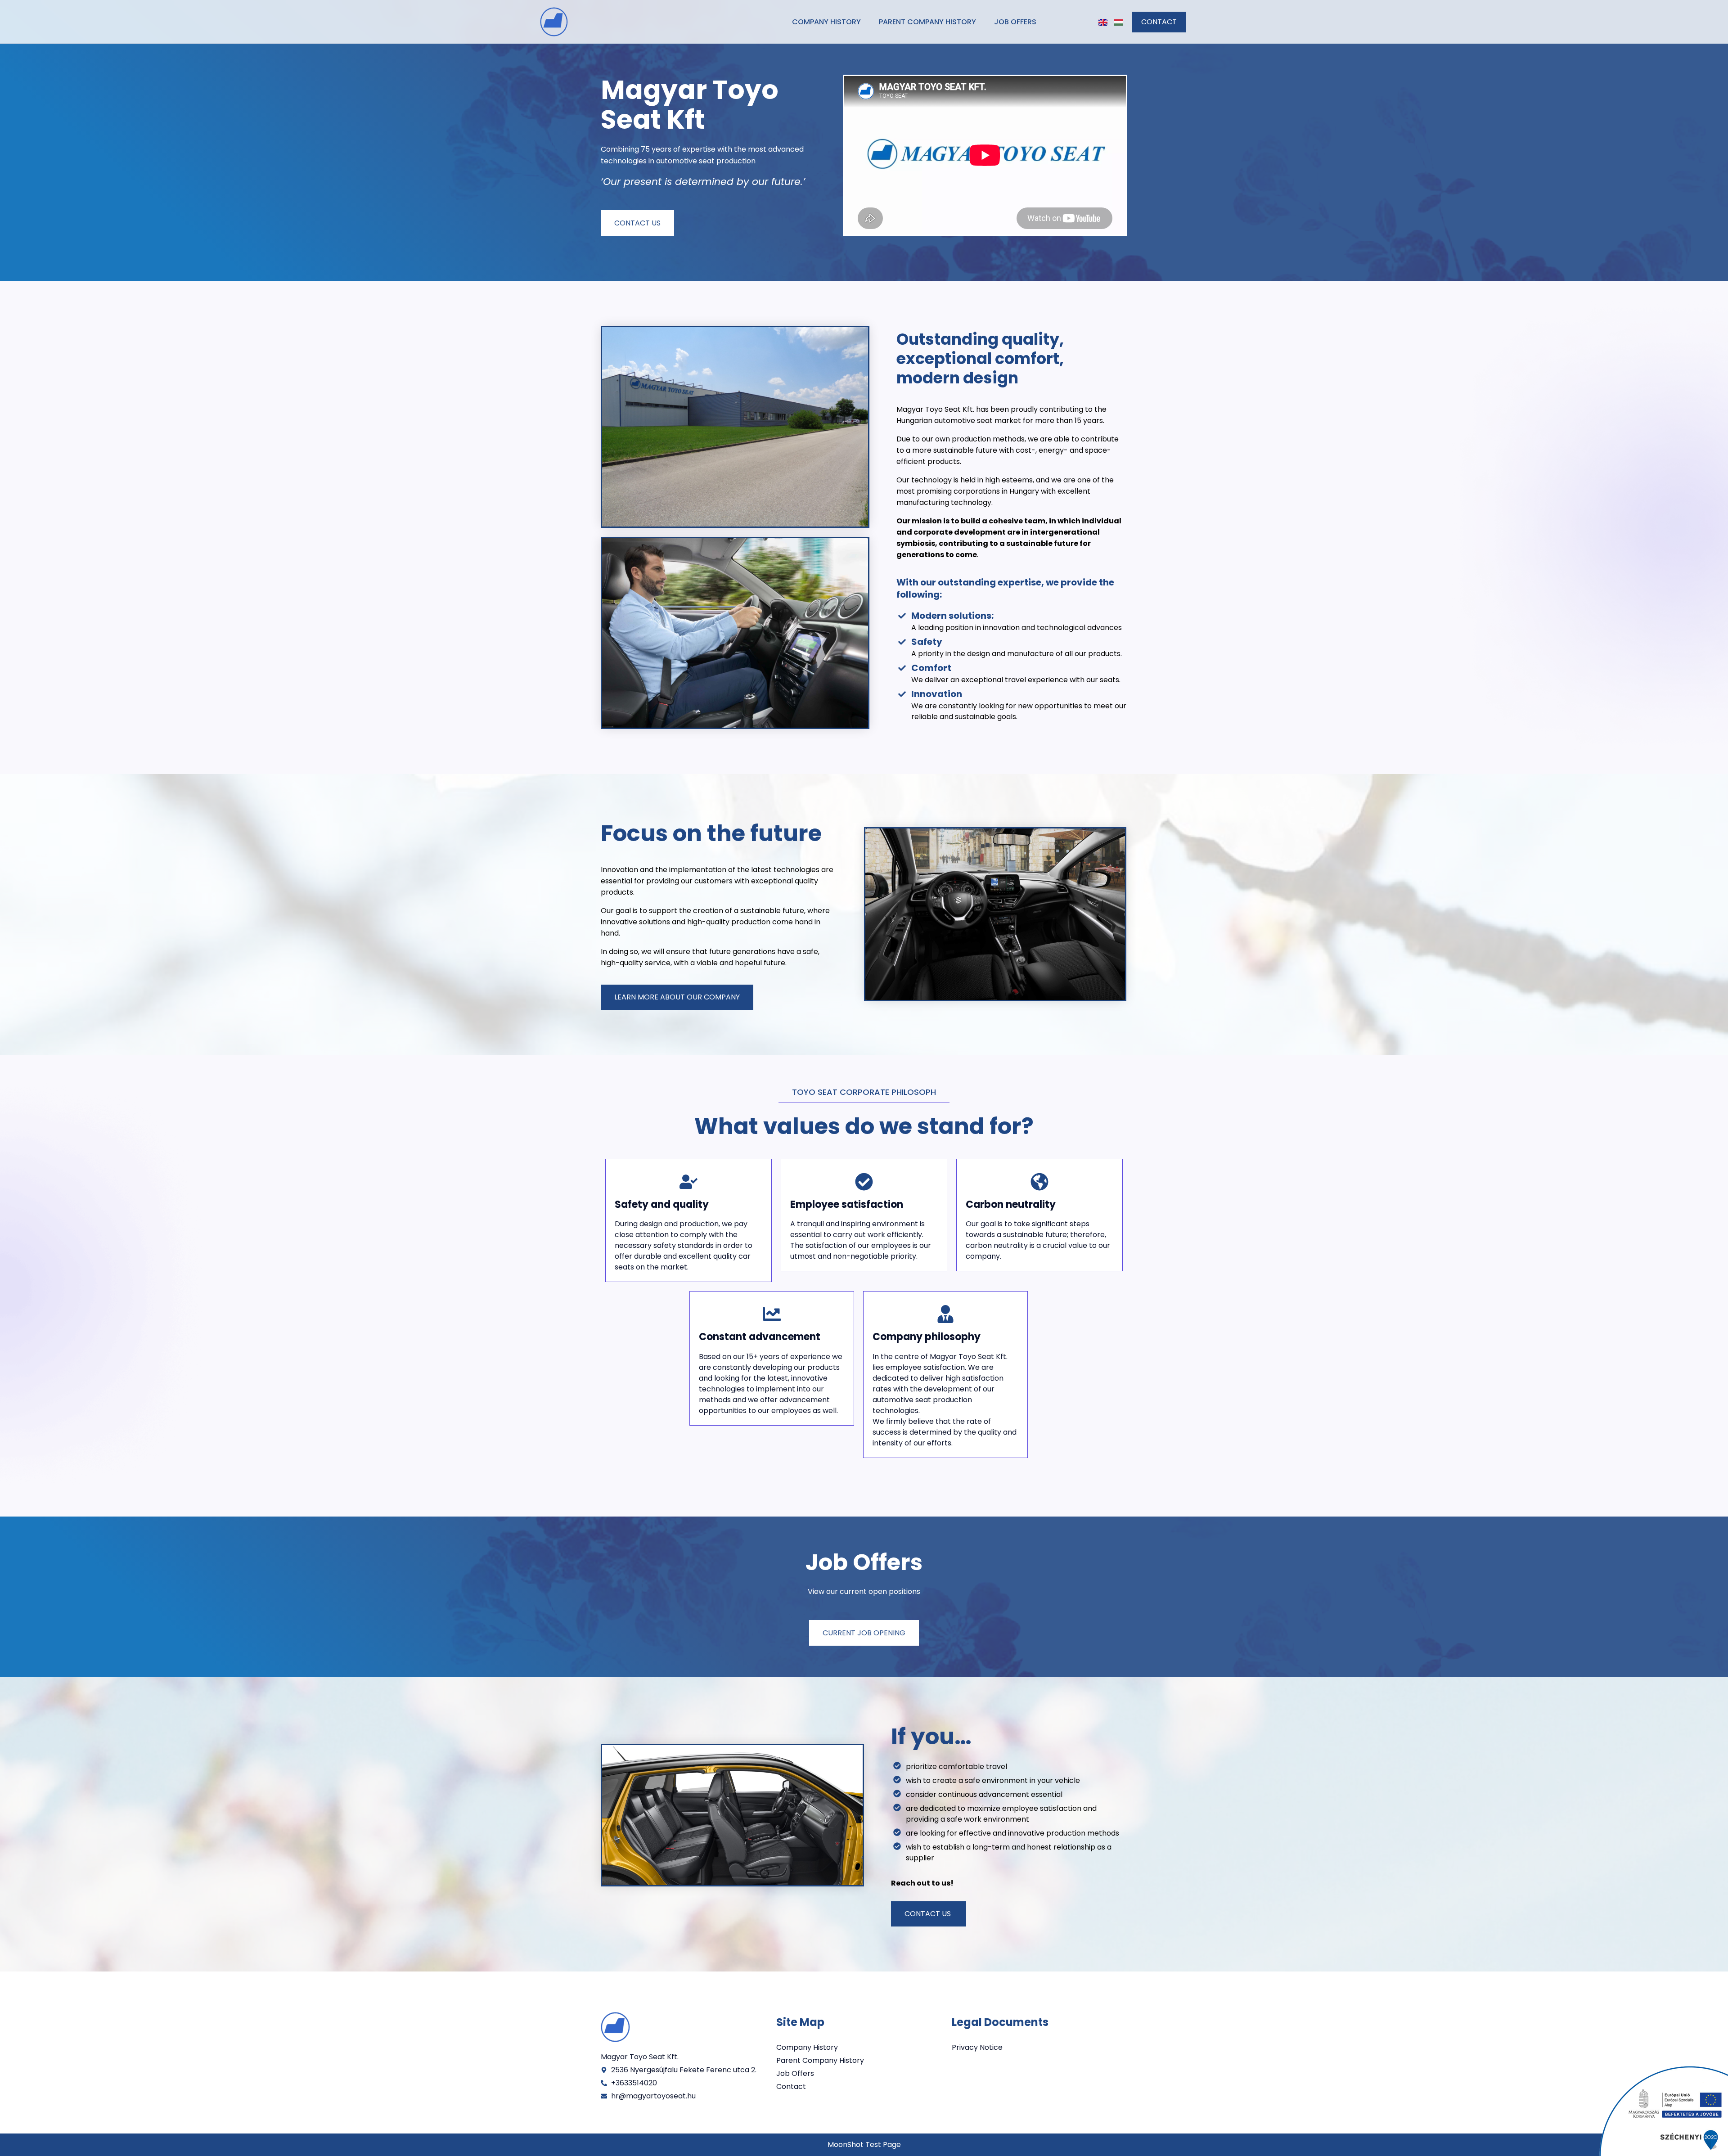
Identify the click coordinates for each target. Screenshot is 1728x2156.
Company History (826, 22)
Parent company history (927, 22)
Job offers (1015, 22)
